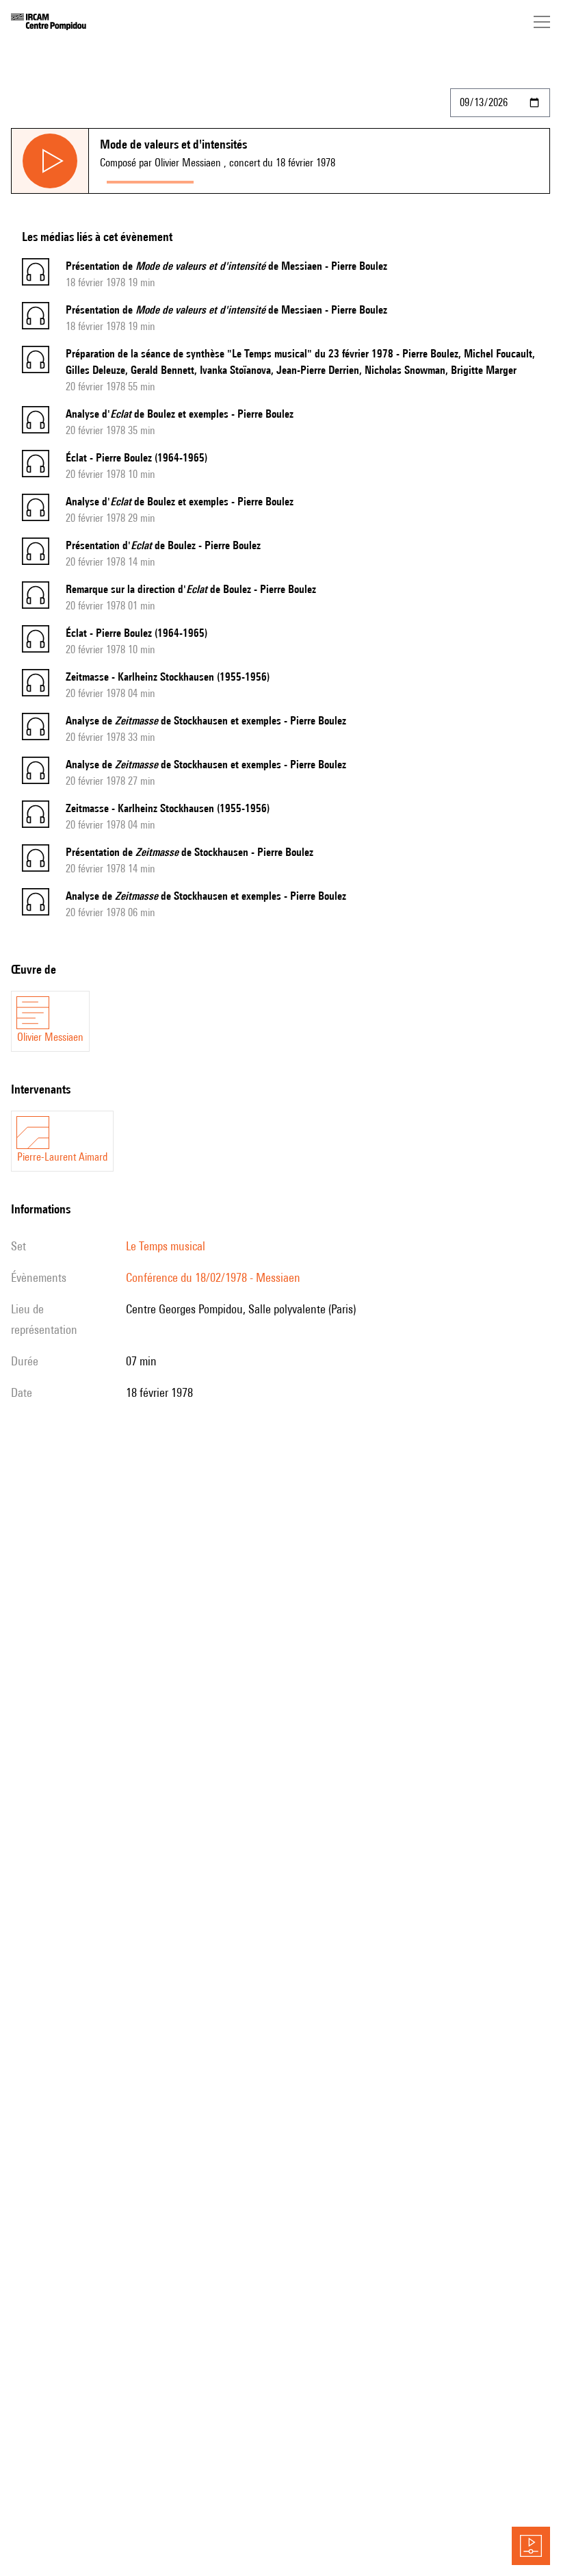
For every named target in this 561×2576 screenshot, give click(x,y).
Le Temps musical (166, 1246)
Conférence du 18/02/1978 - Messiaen (213, 1277)
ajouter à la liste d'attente (261, 179)
